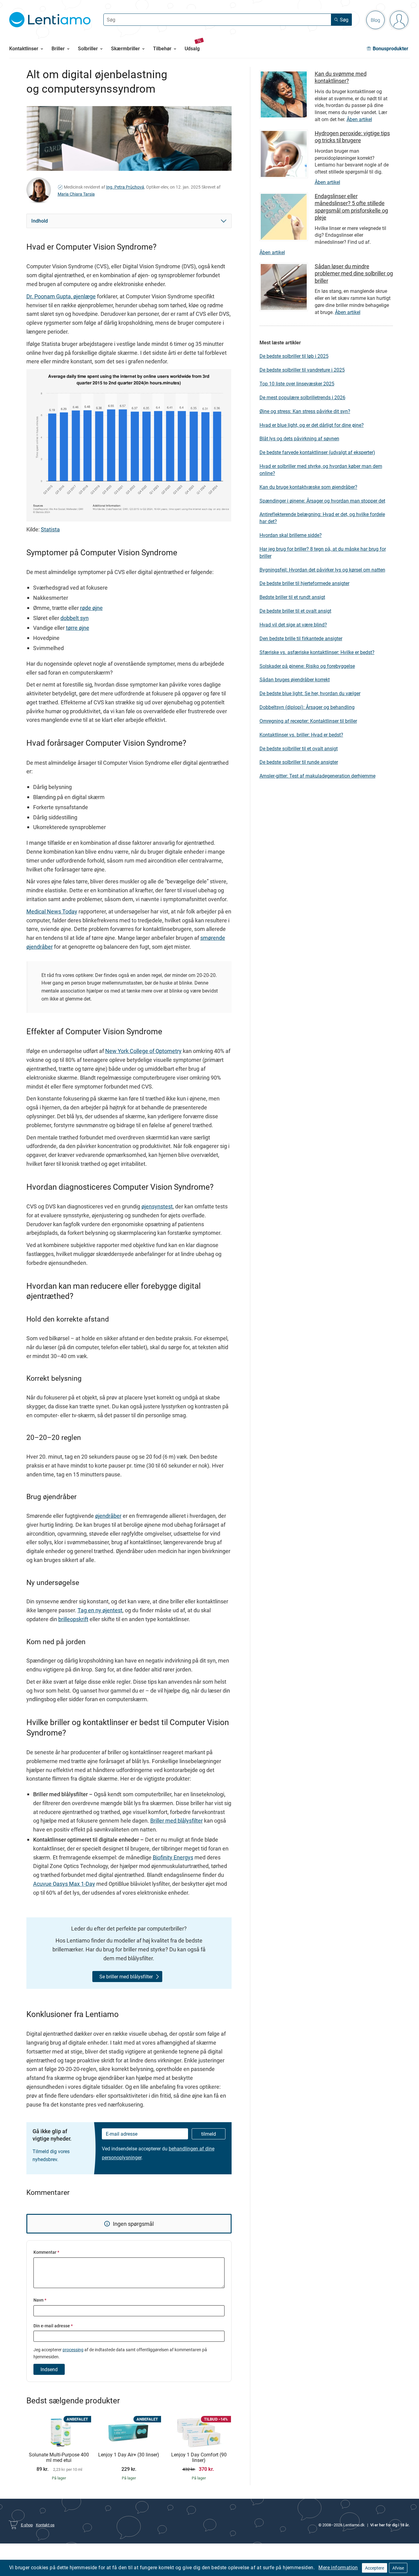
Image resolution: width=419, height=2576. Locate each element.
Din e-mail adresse (53, 2326)
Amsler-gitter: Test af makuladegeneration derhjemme (317, 776)
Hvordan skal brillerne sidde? (291, 535)
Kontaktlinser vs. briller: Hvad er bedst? (301, 735)
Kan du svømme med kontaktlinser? (341, 77)
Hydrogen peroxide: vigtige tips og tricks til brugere (352, 137)
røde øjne (91, 608)
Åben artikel (359, 119)
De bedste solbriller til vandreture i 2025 (302, 370)
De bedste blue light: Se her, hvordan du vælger (310, 693)
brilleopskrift (73, 1619)
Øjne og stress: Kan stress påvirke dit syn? (305, 411)
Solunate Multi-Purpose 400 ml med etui (59, 2457)
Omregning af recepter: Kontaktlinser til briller (308, 721)
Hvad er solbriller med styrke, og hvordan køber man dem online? (321, 470)
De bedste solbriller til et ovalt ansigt (299, 748)
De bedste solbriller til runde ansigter (299, 762)
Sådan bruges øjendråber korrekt (295, 679)
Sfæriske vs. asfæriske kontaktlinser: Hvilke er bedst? (317, 652)
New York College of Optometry (143, 1051)
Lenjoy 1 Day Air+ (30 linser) (129, 2455)
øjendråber (108, 1516)
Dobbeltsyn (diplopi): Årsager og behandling (307, 707)
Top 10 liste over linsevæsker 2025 (297, 384)
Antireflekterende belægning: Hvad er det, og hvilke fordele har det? (322, 518)
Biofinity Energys (173, 1857)
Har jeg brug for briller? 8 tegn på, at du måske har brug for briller (323, 552)
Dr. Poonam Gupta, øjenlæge (61, 296)
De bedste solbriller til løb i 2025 (294, 356)
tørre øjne (78, 628)
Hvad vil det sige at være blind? (293, 625)
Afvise (398, 2568)
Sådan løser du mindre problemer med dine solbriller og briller (354, 273)
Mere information (338, 2567)
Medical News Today (52, 911)
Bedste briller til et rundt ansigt (292, 597)
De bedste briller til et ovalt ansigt (295, 611)
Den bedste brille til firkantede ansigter (301, 638)
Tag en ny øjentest (100, 1610)
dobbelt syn (75, 618)
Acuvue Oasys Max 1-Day (64, 1884)
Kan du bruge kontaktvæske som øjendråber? (308, 487)
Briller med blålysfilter (177, 1820)
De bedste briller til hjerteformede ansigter (304, 583)
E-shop (27, 2525)
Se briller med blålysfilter (126, 1977)
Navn (40, 2300)
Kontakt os (45, 2525)
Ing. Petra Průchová (125, 187)
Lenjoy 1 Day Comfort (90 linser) (199, 2457)
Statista (50, 529)
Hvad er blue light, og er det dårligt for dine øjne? (312, 425)
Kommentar (46, 2252)
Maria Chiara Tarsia (76, 194)
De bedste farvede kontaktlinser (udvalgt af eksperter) (317, 452)
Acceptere (375, 2568)
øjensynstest (157, 1206)
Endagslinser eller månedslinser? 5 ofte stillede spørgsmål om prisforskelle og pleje (351, 207)
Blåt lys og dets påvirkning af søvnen (299, 438)
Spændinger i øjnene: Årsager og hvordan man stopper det (322, 501)
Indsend (49, 2369)
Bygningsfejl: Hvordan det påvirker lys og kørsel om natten (322, 570)
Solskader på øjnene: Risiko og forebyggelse (307, 666)
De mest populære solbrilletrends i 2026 (302, 397)
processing (73, 2350)
